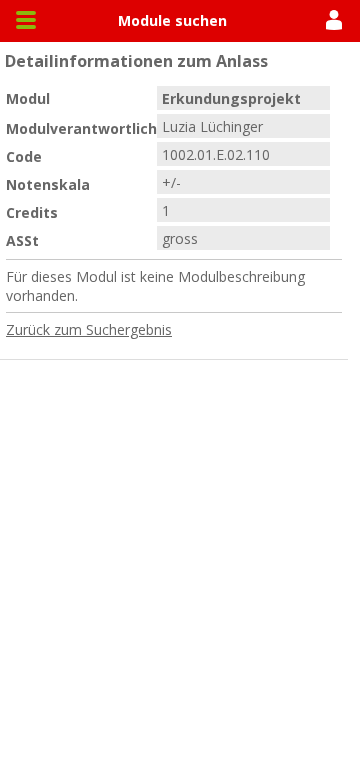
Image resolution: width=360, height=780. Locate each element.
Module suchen (172, 20)
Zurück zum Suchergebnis (89, 329)
